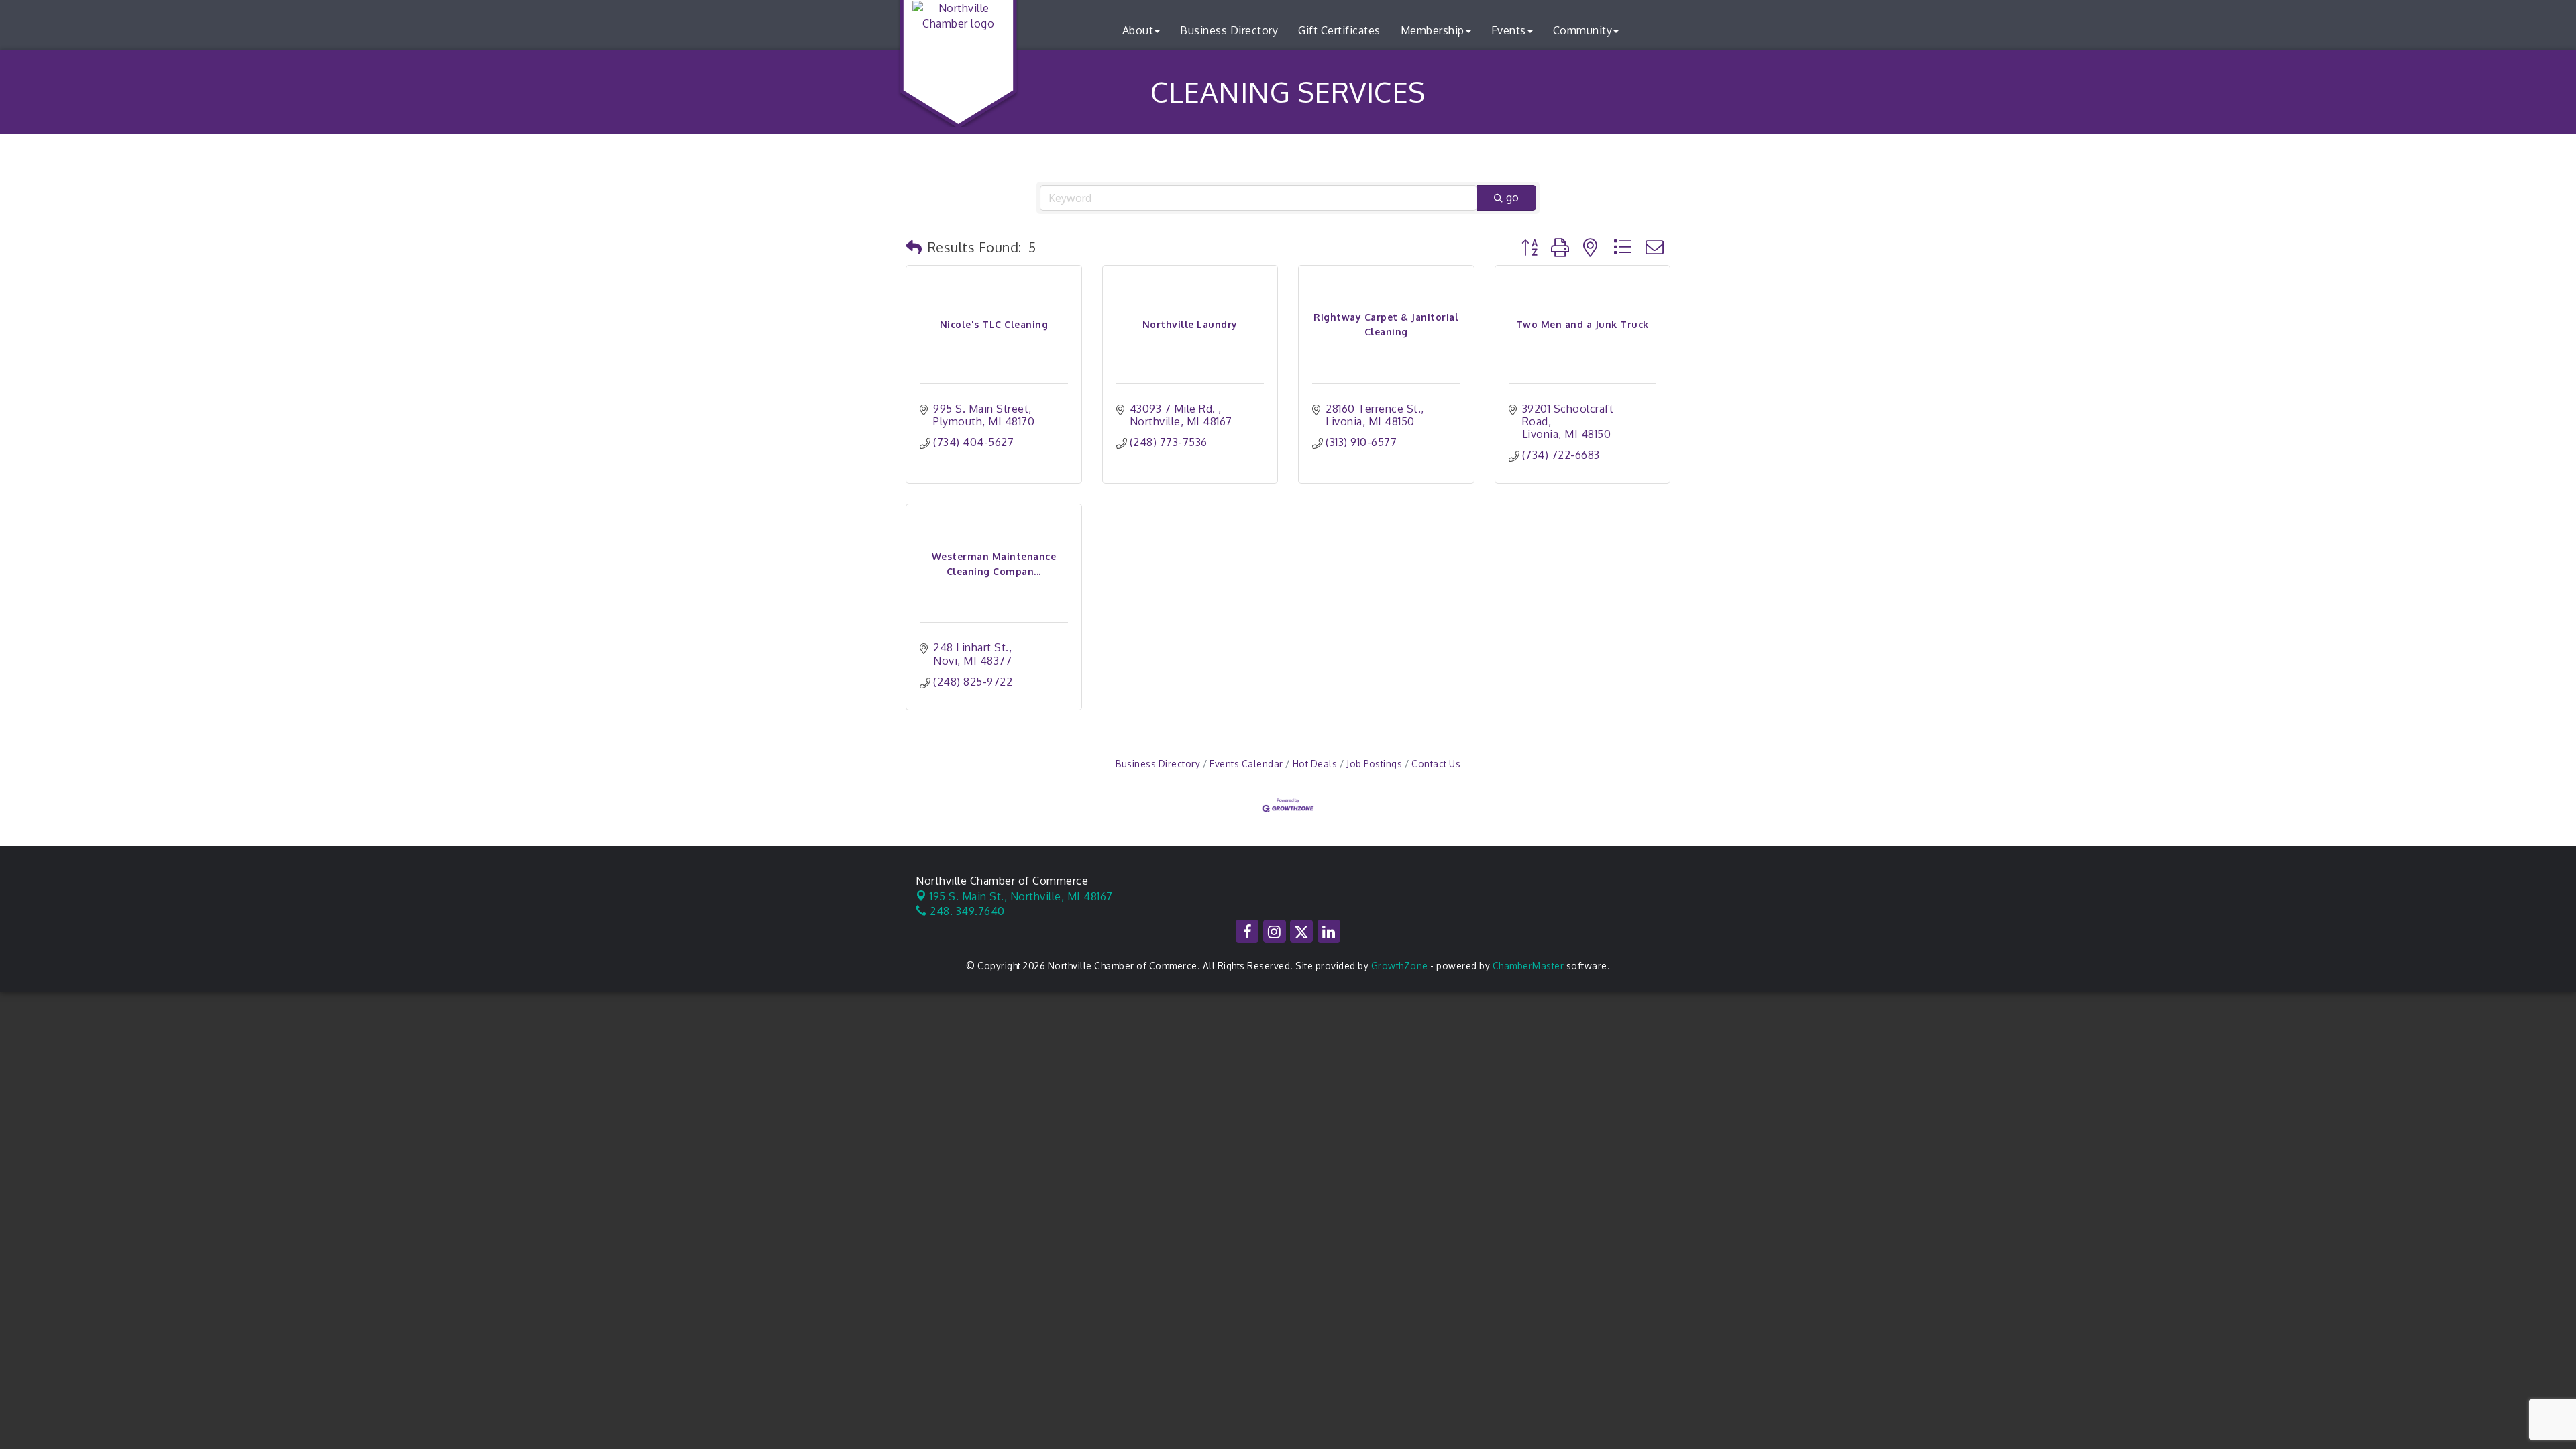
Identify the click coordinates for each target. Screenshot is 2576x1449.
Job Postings (1374, 764)
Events (1509, 30)
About (1138, 30)
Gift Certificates (1339, 30)
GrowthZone (1400, 966)
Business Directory (1229, 30)
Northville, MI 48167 (1021, 896)
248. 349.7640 (966, 911)
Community (1583, 30)
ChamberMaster (1528, 966)
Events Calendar (1246, 764)
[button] (914, 247)
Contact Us (1436, 764)
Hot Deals (1315, 764)
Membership (1433, 30)
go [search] (1512, 197)
